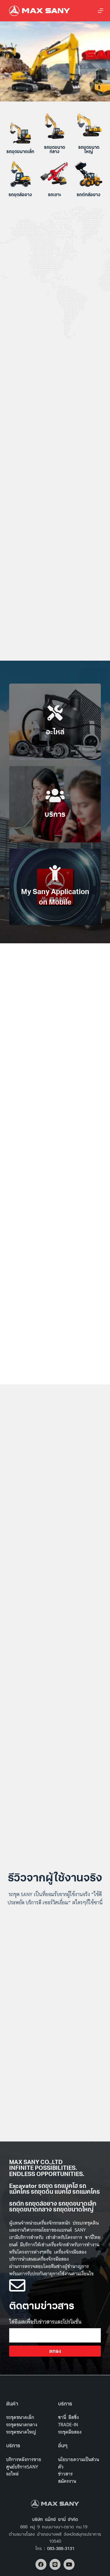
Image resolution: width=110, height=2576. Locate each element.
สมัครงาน (67, 2481)
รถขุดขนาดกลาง (55, 150)
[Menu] (101, 11)
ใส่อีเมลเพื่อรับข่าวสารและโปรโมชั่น (45, 2322)
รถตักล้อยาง (89, 195)
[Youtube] (69, 2564)
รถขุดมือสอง (70, 2432)
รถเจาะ (55, 195)
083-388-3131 (61, 2549)
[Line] (55, 2564)
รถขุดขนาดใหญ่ (89, 150)
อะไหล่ (12, 2474)
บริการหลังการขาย (24, 2459)
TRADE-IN (68, 2425)
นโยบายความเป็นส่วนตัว (79, 2463)
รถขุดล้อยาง (20, 195)
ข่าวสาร (65, 2474)
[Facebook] (41, 2564)
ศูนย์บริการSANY (22, 2467)
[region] (55, 61)
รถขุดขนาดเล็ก (20, 152)
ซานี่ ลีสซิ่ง (68, 2417)
